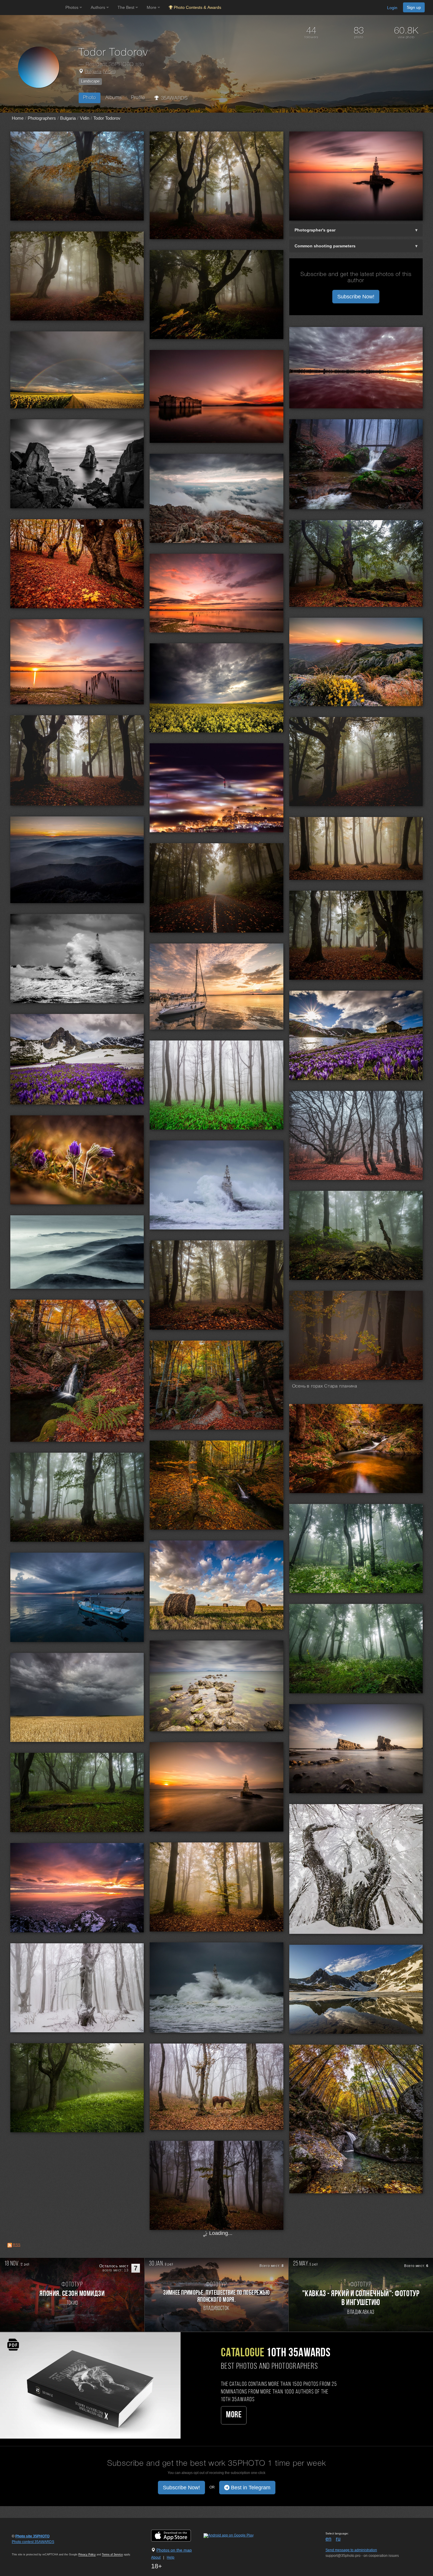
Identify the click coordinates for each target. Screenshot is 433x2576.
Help (171, 2557)
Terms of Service (112, 2554)
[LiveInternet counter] (25, 2547)
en (328, 2539)
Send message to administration (351, 2550)
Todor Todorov (107, 118)
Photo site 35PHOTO (32, 2536)
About (156, 2557)
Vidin (109, 72)
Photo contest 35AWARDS (33, 2542)
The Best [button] (127, 7)
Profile (138, 98)
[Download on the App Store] (177, 2535)
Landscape (90, 81)
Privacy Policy (87, 2554)
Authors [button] (99, 7)
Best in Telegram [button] (250, 2488)
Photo (90, 98)
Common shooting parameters (325, 246)
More (234, 2415)
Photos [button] (72, 7)
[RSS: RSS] (10, 2245)
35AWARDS (173, 98)
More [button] (152, 7)
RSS (17, 2245)
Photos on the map (174, 2550)
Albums (114, 98)
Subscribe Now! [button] (356, 297)
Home (18, 118)
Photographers (42, 118)
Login (392, 8)
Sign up (414, 7)
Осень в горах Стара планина (325, 1386)
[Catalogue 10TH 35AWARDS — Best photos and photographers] (90, 2385)
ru (338, 2539)
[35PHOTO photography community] (32, 8)
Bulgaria (93, 72)
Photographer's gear (315, 230)
